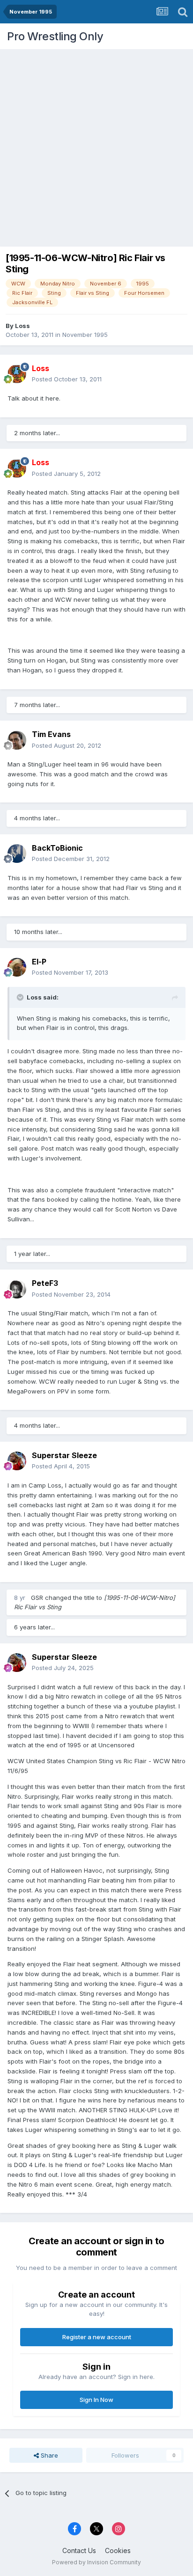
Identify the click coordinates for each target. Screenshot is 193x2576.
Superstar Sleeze (64, 1455)
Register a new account (97, 2337)
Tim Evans (51, 734)
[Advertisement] (96, 146)
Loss (22, 326)
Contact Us (79, 2550)
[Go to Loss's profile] (17, 374)
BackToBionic (57, 848)
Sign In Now (96, 2400)
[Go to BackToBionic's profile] (17, 854)
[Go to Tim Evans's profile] (17, 740)
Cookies (118, 2550)
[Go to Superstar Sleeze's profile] (17, 1461)
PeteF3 (45, 1283)
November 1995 (85, 335)
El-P (39, 962)
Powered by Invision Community (96, 2562)
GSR (37, 1598)
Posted (67, 379)
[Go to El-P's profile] (17, 967)
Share (48, 2455)
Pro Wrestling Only (55, 36)
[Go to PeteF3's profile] (17, 1289)
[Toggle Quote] (21, 997)
